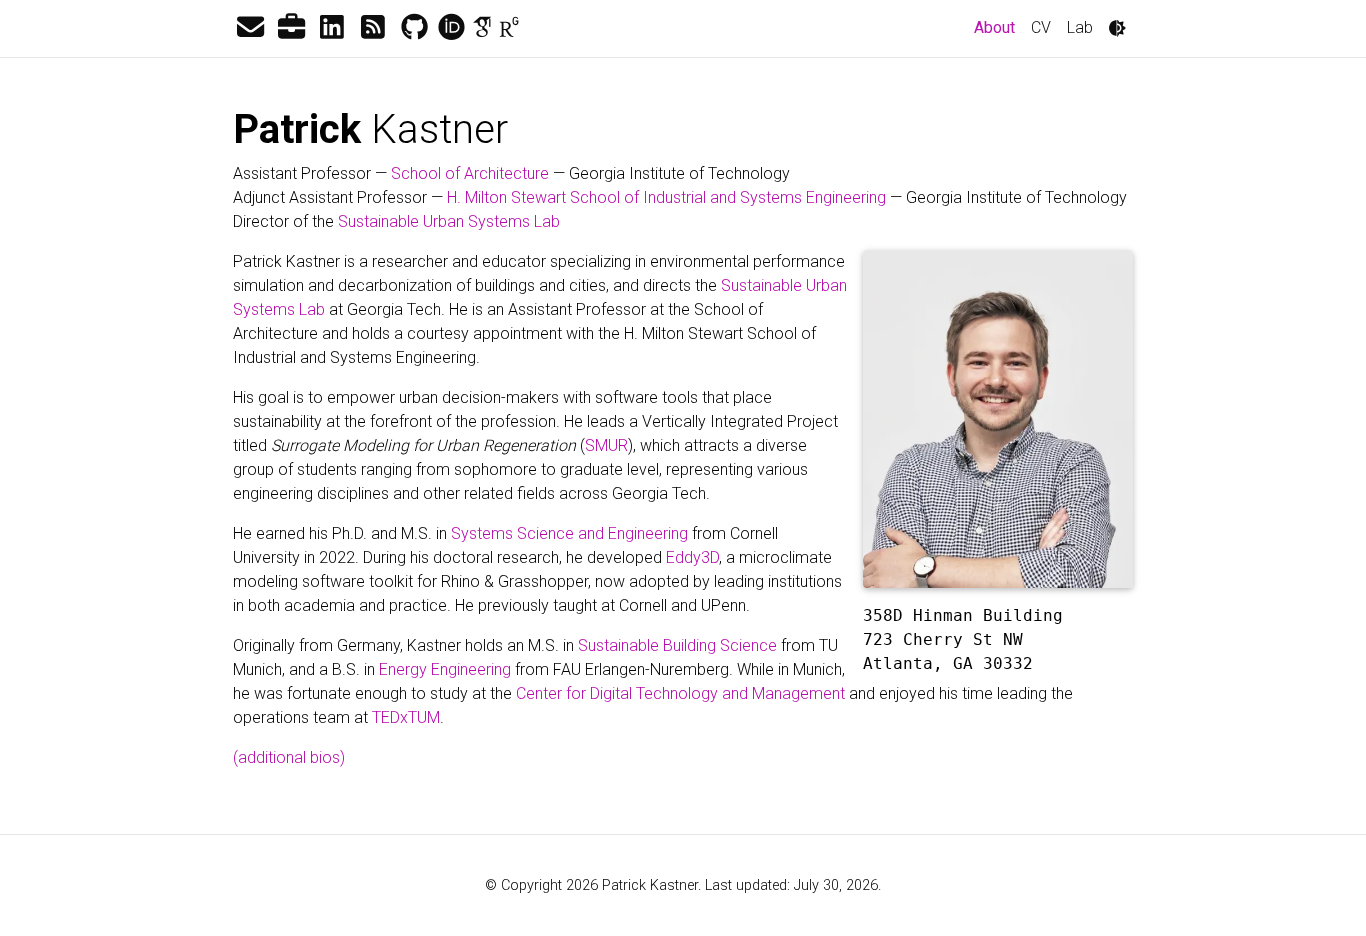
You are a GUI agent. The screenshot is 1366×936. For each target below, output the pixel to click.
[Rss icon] (373, 28)
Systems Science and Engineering (569, 533)
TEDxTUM (406, 717)
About (998, 27)
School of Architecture (470, 173)
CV (1041, 27)
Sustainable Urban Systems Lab (449, 221)
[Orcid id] (451, 28)
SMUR (606, 445)
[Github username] (414, 28)
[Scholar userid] (482, 28)
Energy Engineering (445, 669)
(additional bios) (289, 757)
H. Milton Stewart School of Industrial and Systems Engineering (666, 197)
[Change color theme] (1117, 28)
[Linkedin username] (332, 28)
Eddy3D (692, 557)
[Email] (250, 28)
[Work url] (291, 28)
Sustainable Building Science (677, 645)
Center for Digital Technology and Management (680, 693)
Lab (1080, 27)
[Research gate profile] (509, 28)
